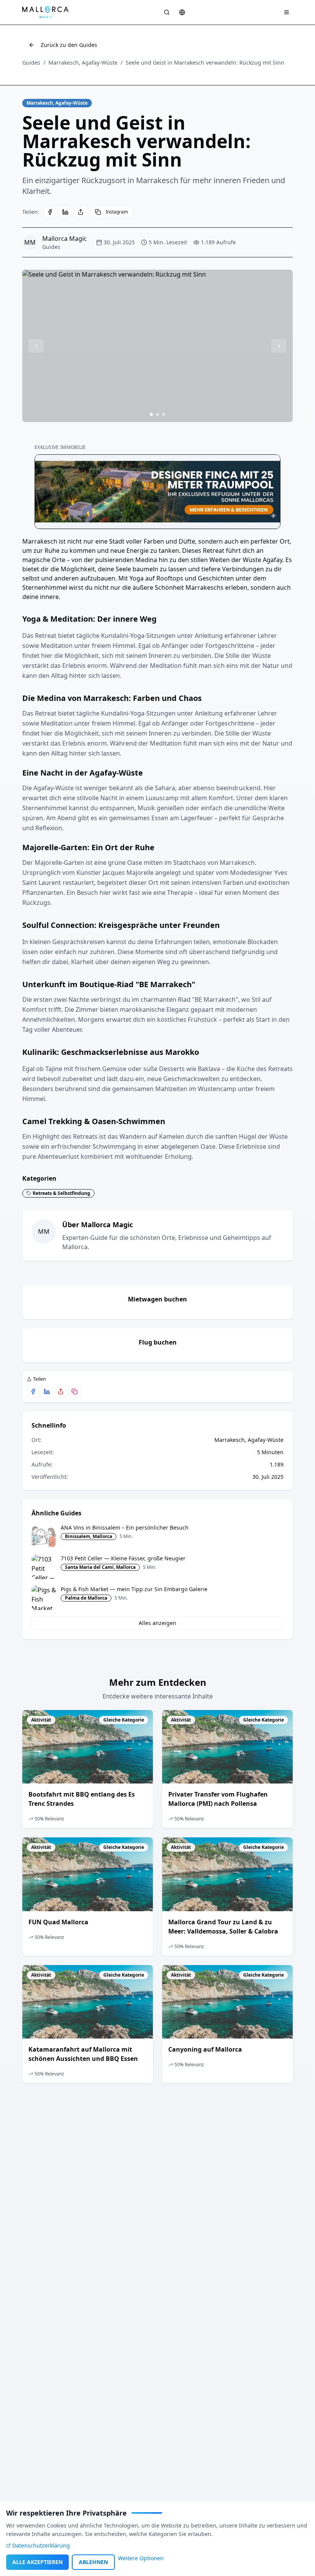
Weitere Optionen (141, 2558)
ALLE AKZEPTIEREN (37, 2562)
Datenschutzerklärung (41, 2545)
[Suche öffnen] (167, 12)
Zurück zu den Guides (69, 45)
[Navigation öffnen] (287, 12)
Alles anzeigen (157, 1623)
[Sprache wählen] (182, 12)
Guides (31, 63)
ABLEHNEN (93, 2562)
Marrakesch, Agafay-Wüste (83, 63)
